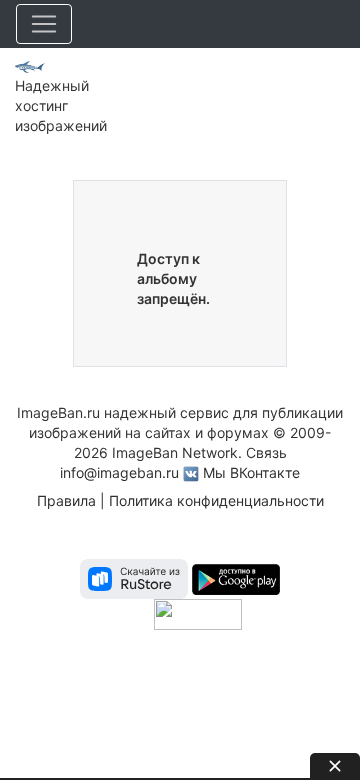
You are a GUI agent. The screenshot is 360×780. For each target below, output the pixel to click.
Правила (66, 500)
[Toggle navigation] (44, 24)
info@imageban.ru (119, 472)
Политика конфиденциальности (216, 500)
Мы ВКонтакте (251, 472)
